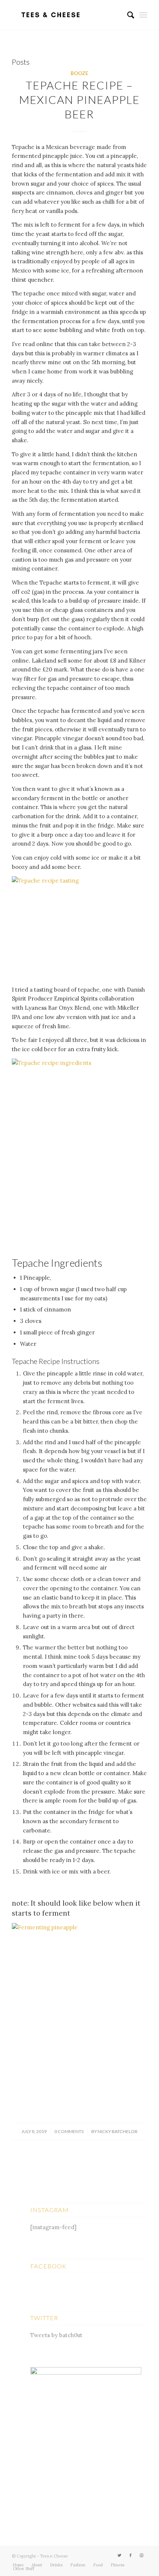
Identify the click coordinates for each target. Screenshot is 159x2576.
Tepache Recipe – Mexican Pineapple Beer (79, 99)
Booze (79, 73)
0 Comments (69, 2131)
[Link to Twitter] (119, 2555)
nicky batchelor (118, 2131)
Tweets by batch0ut (56, 2335)
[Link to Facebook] (131, 2555)
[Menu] (143, 15)
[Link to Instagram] (142, 2555)
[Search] (127, 15)
